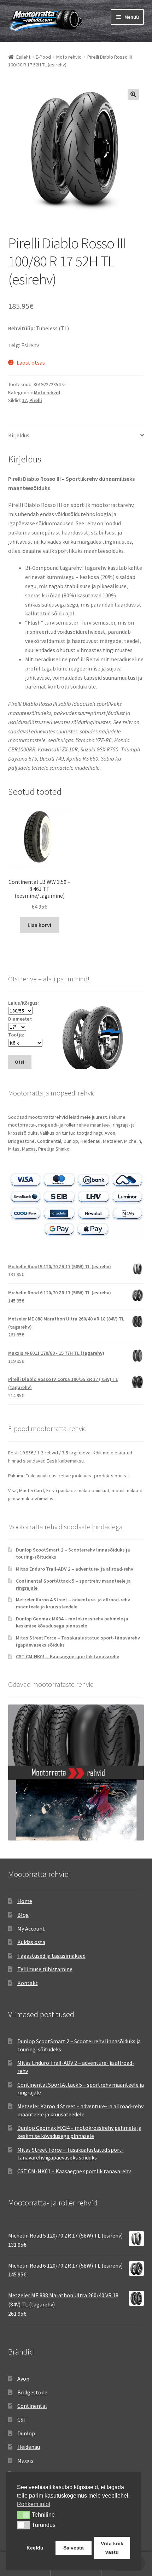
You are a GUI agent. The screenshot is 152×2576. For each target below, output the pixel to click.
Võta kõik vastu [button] (112, 2548)
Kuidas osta (31, 1942)
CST (22, 2420)
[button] (133, 94)
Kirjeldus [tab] (19, 435)
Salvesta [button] (74, 2548)
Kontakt (28, 1983)
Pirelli (36, 400)
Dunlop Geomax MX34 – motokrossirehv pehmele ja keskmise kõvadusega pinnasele (72, 1622)
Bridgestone (32, 2392)
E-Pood (43, 57)
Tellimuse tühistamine (45, 1969)
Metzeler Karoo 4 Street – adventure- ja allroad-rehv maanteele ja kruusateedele (73, 1603)
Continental (32, 2406)
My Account (31, 1928)
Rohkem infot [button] (34, 2504)
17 (24, 400)
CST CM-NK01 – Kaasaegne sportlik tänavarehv (68, 1656)
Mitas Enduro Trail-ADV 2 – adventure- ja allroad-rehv (75, 1569)
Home (25, 1901)
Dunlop (26, 2433)
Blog (23, 1915)
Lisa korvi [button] (39, 925)
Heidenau (29, 2447)
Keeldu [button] (35, 2548)
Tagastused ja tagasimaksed (51, 1956)
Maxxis (25, 2460)
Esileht (23, 57)
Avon (23, 2379)
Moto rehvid (69, 57)
